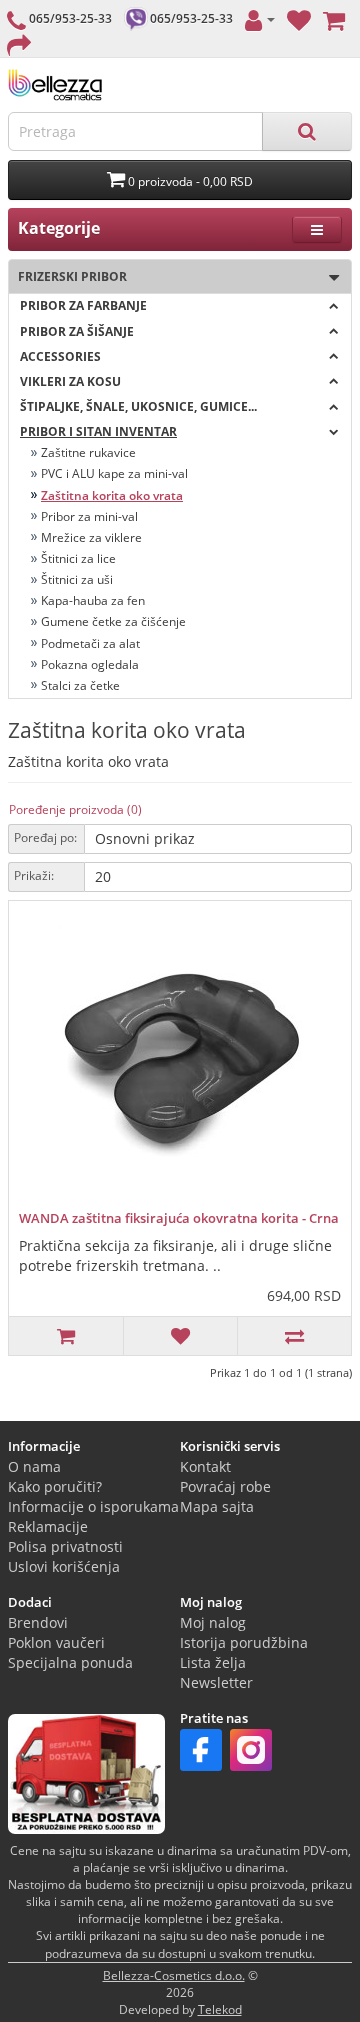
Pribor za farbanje (83, 305)
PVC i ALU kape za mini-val (114, 473)
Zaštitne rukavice (88, 452)
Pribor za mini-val (89, 516)
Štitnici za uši (77, 579)
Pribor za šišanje (77, 331)
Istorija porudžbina (244, 1642)
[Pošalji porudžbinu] (19, 43)
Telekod (220, 2009)
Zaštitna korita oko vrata (112, 495)
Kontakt (205, 1466)
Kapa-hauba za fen (93, 600)
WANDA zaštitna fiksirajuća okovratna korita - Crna (179, 1218)
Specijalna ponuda (70, 1662)
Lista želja (213, 1662)
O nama (34, 1466)
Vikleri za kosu (70, 381)
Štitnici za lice (78, 558)
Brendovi (38, 1622)
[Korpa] (334, 18)
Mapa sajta (217, 1506)
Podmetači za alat (90, 643)
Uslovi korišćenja (64, 1566)
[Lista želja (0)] (299, 18)
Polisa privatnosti (65, 1546)
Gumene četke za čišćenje (113, 621)
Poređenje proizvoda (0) (75, 809)
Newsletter (216, 1682)
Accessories (60, 356)
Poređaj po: (45, 837)
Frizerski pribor (68, 276)
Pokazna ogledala (90, 664)
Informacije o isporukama (93, 1506)
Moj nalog (213, 1622)
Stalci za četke (80, 685)
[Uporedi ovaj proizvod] (294, 1336)
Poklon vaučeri (56, 1642)
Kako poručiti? (55, 1486)
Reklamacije (48, 1526)
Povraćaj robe (225, 1486)
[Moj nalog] (260, 18)
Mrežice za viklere (91, 537)
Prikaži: (34, 875)
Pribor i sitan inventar (98, 431)
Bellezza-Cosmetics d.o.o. (174, 1975)
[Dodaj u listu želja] (180, 1336)
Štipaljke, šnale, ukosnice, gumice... (138, 406)
